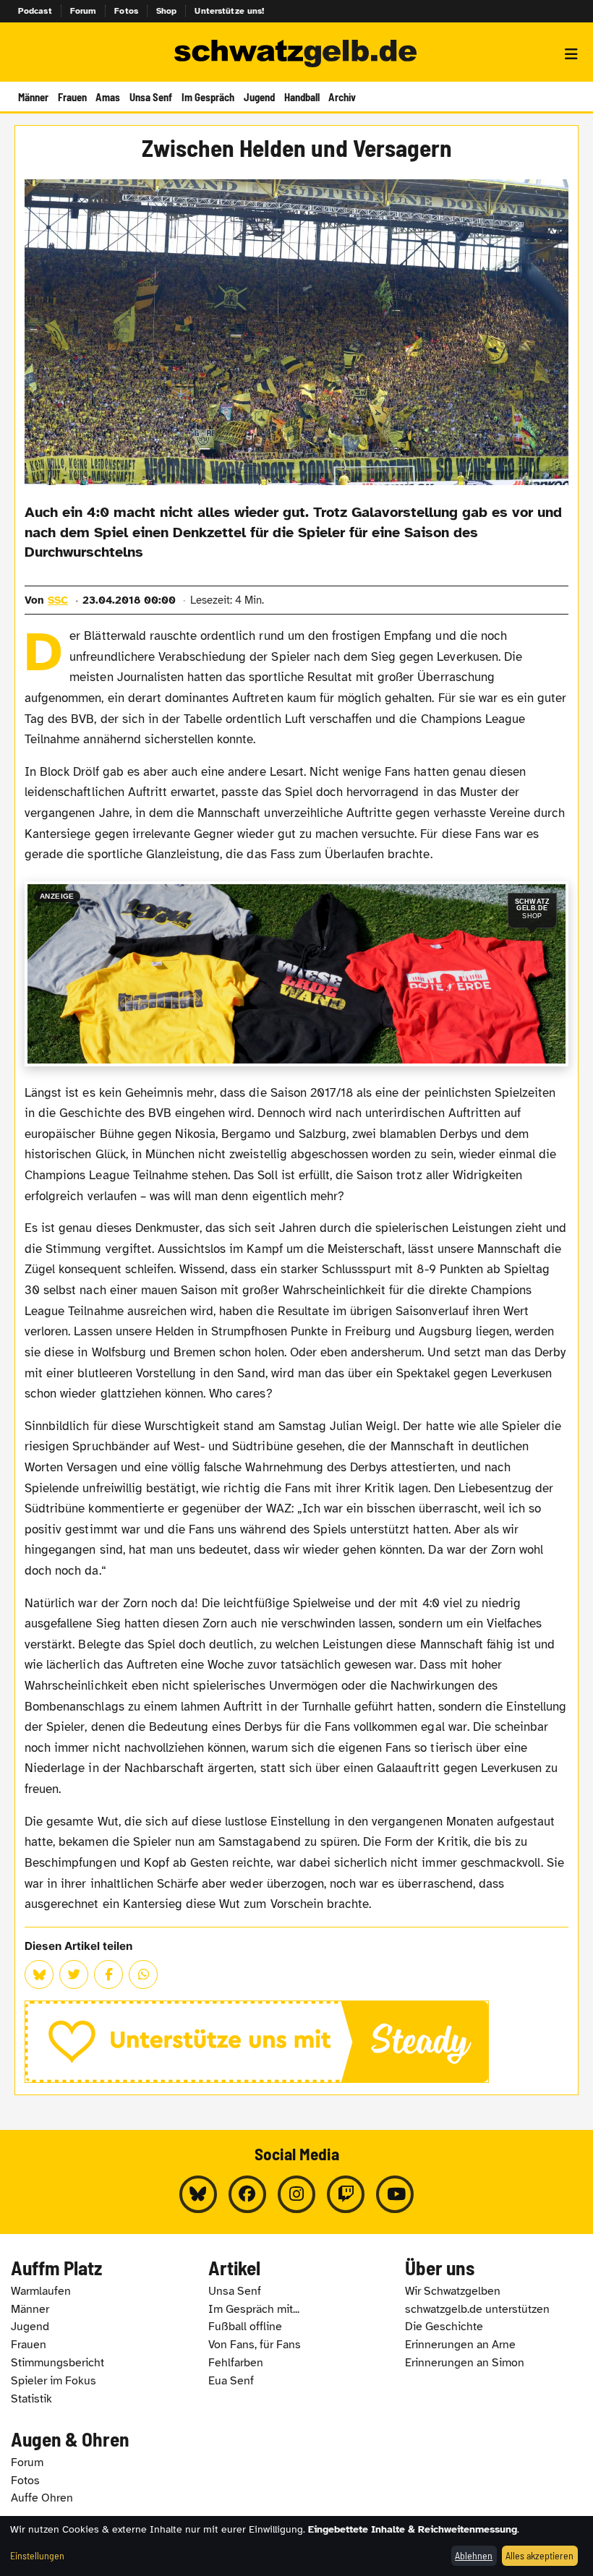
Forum (84, 11)
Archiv (342, 97)
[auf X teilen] (74, 1974)
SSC (58, 600)
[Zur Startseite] (296, 54)
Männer (33, 97)
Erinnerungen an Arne (460, 2345)
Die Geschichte (444, 2327)
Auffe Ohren (42, 2498)
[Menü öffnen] (571, 54)
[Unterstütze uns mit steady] (296, 2042)
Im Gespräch (208, 97)
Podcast (35, 11)
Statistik (31, 2399)
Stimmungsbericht (57, 2363)
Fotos (126, 11)
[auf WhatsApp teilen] (143, 1974)
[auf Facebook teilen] (108, 1974)
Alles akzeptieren (539, 2555)
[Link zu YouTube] (395, 2194)
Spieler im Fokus (54, 2381)
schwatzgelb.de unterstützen (477, 2309)
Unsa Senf (151, 97)
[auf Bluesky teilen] (39, 1974)
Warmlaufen (41, 2291)
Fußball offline (245, 2327)
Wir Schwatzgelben (453, 2291)
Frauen (72, 97)
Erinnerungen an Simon (465, 2363)
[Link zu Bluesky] (198, 2194)
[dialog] (296, 2546)
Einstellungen (37, 2555)
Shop (167, 11)
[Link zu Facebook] (247, 2194)
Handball (302, 97)
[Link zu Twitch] (346, 2194)
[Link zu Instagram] (296, 2194)
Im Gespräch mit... (254, 2309)
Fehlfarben (236, 2363)
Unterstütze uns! (229, 11)
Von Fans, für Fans (255, 2345)
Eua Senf (231, 2381)
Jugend (259, 97)
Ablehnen (474, 2555)
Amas (108, 97)
